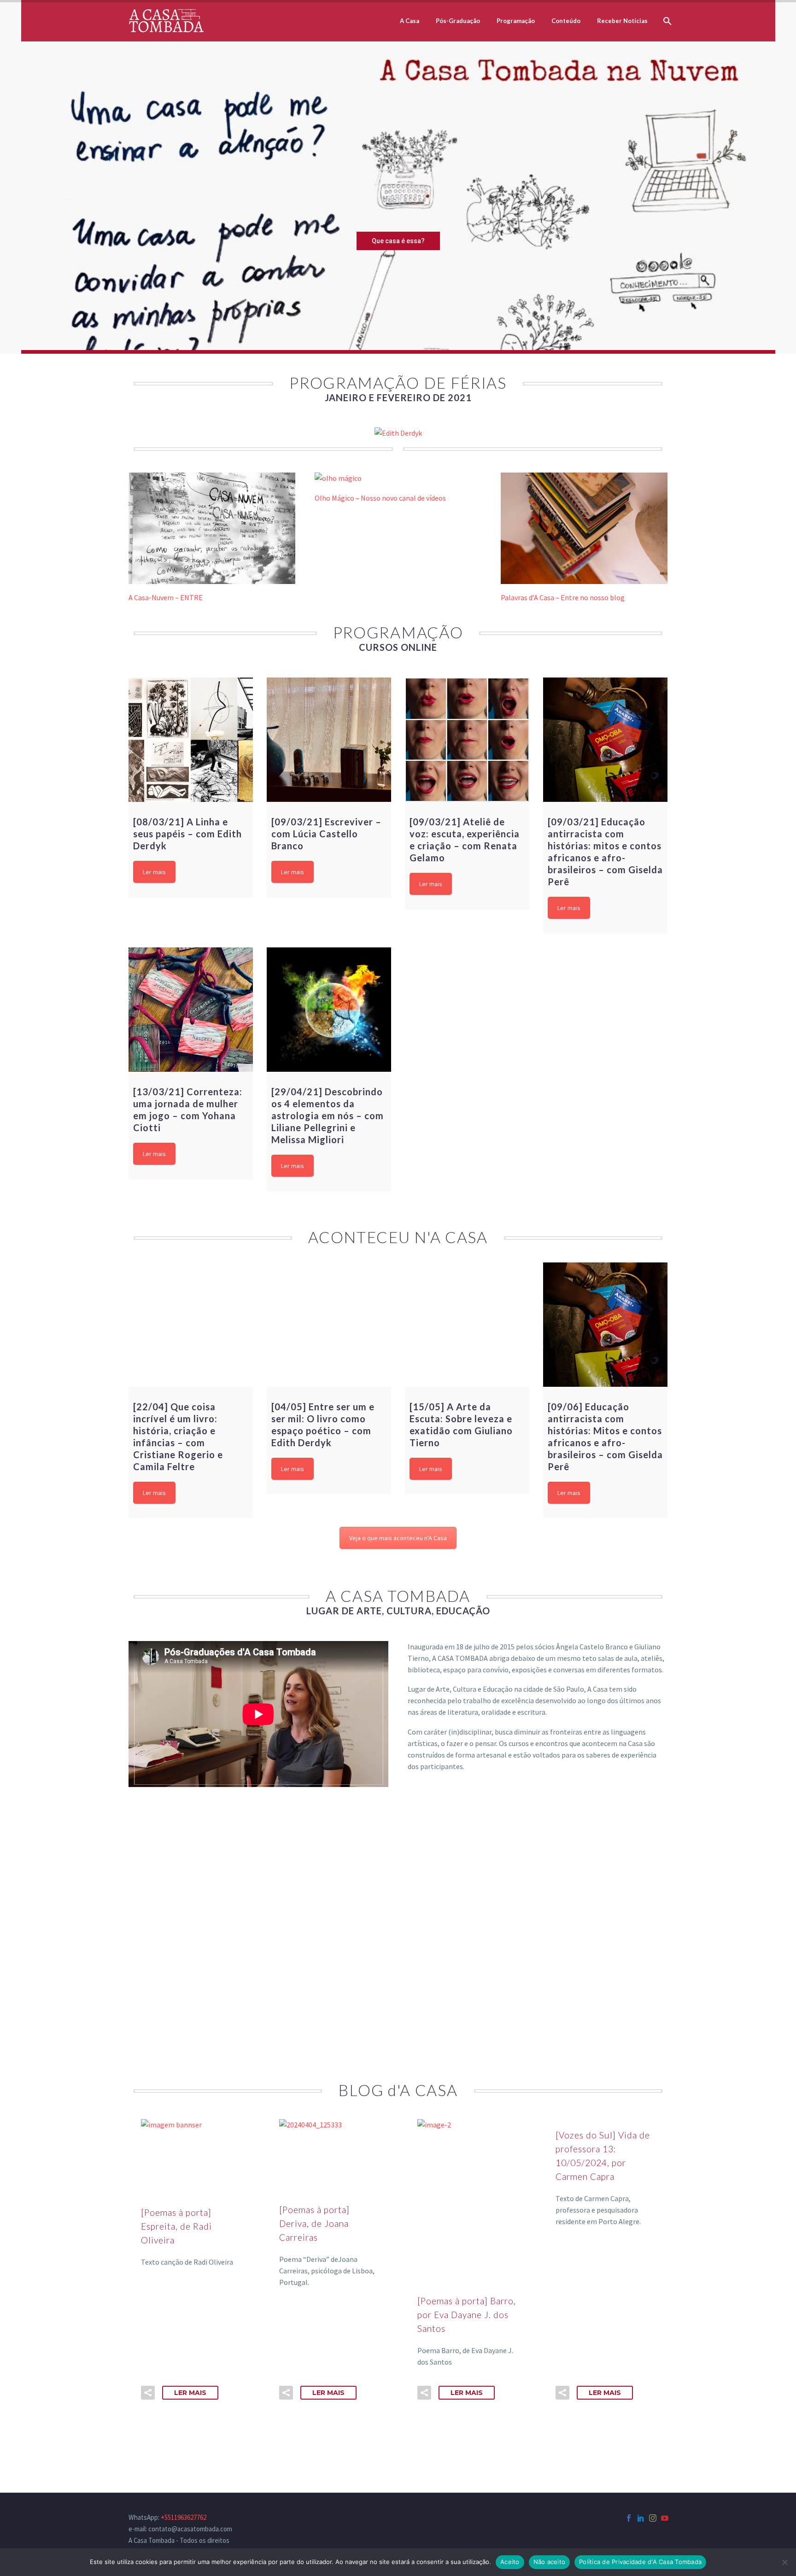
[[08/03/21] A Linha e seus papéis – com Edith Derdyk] (191, 740)
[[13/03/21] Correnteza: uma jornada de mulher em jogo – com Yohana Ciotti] (191, 1010)
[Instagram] (653, 2518)
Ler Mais (190, 2393)
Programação (516, 21)
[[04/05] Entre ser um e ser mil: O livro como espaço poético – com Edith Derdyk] (329, 1325)
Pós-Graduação (458, 21)
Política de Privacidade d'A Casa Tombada (640, 2562)
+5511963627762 (184, 2517)
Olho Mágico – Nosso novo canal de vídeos (380, 498)
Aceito (510, 2562)
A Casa (410, 21)
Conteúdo (566, 21)
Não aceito (550, 2562)
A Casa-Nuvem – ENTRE (166, 597)
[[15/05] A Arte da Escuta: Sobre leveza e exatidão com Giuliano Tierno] (467, 1325)
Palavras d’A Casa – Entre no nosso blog (563, 597)
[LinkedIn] (641, 2518)
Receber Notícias (622, 21)
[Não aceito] (784, 2562)
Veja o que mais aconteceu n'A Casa (398, 1538)
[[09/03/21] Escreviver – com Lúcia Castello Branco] (329, 740)
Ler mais (154, 872)
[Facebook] (629, 2518)
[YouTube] (665, 2518)
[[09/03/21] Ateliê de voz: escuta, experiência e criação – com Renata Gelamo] (467, 740)
